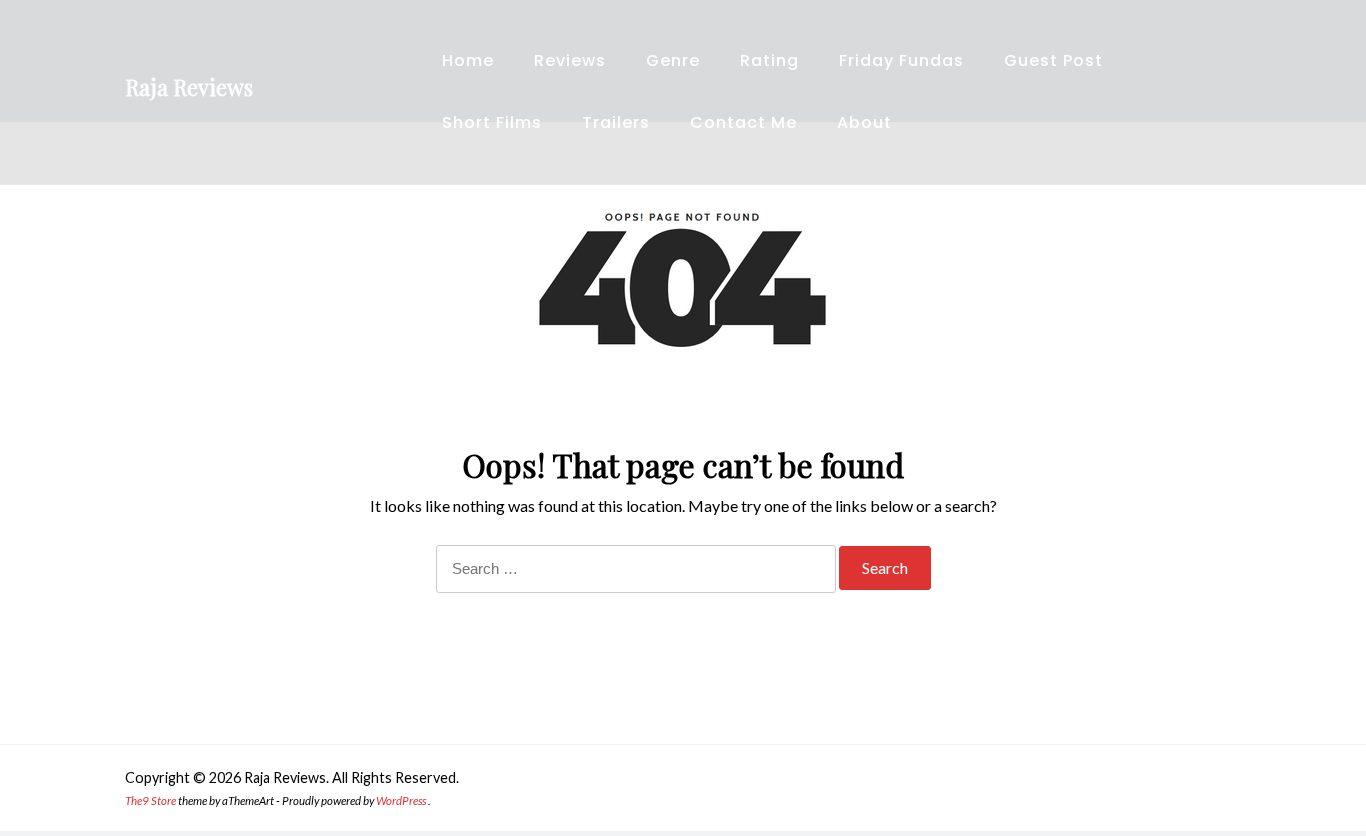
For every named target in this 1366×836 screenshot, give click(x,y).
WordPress (401, 800)
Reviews (570, 60)
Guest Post (1053, 60)
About (864, 122)
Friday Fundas (901, 60)
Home (468, 60)
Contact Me (743, 122)
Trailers (616, 122)
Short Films (492, 122)
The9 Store (150, 800)
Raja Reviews (189, 87)
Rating (769, 60)
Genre (673, 60)
